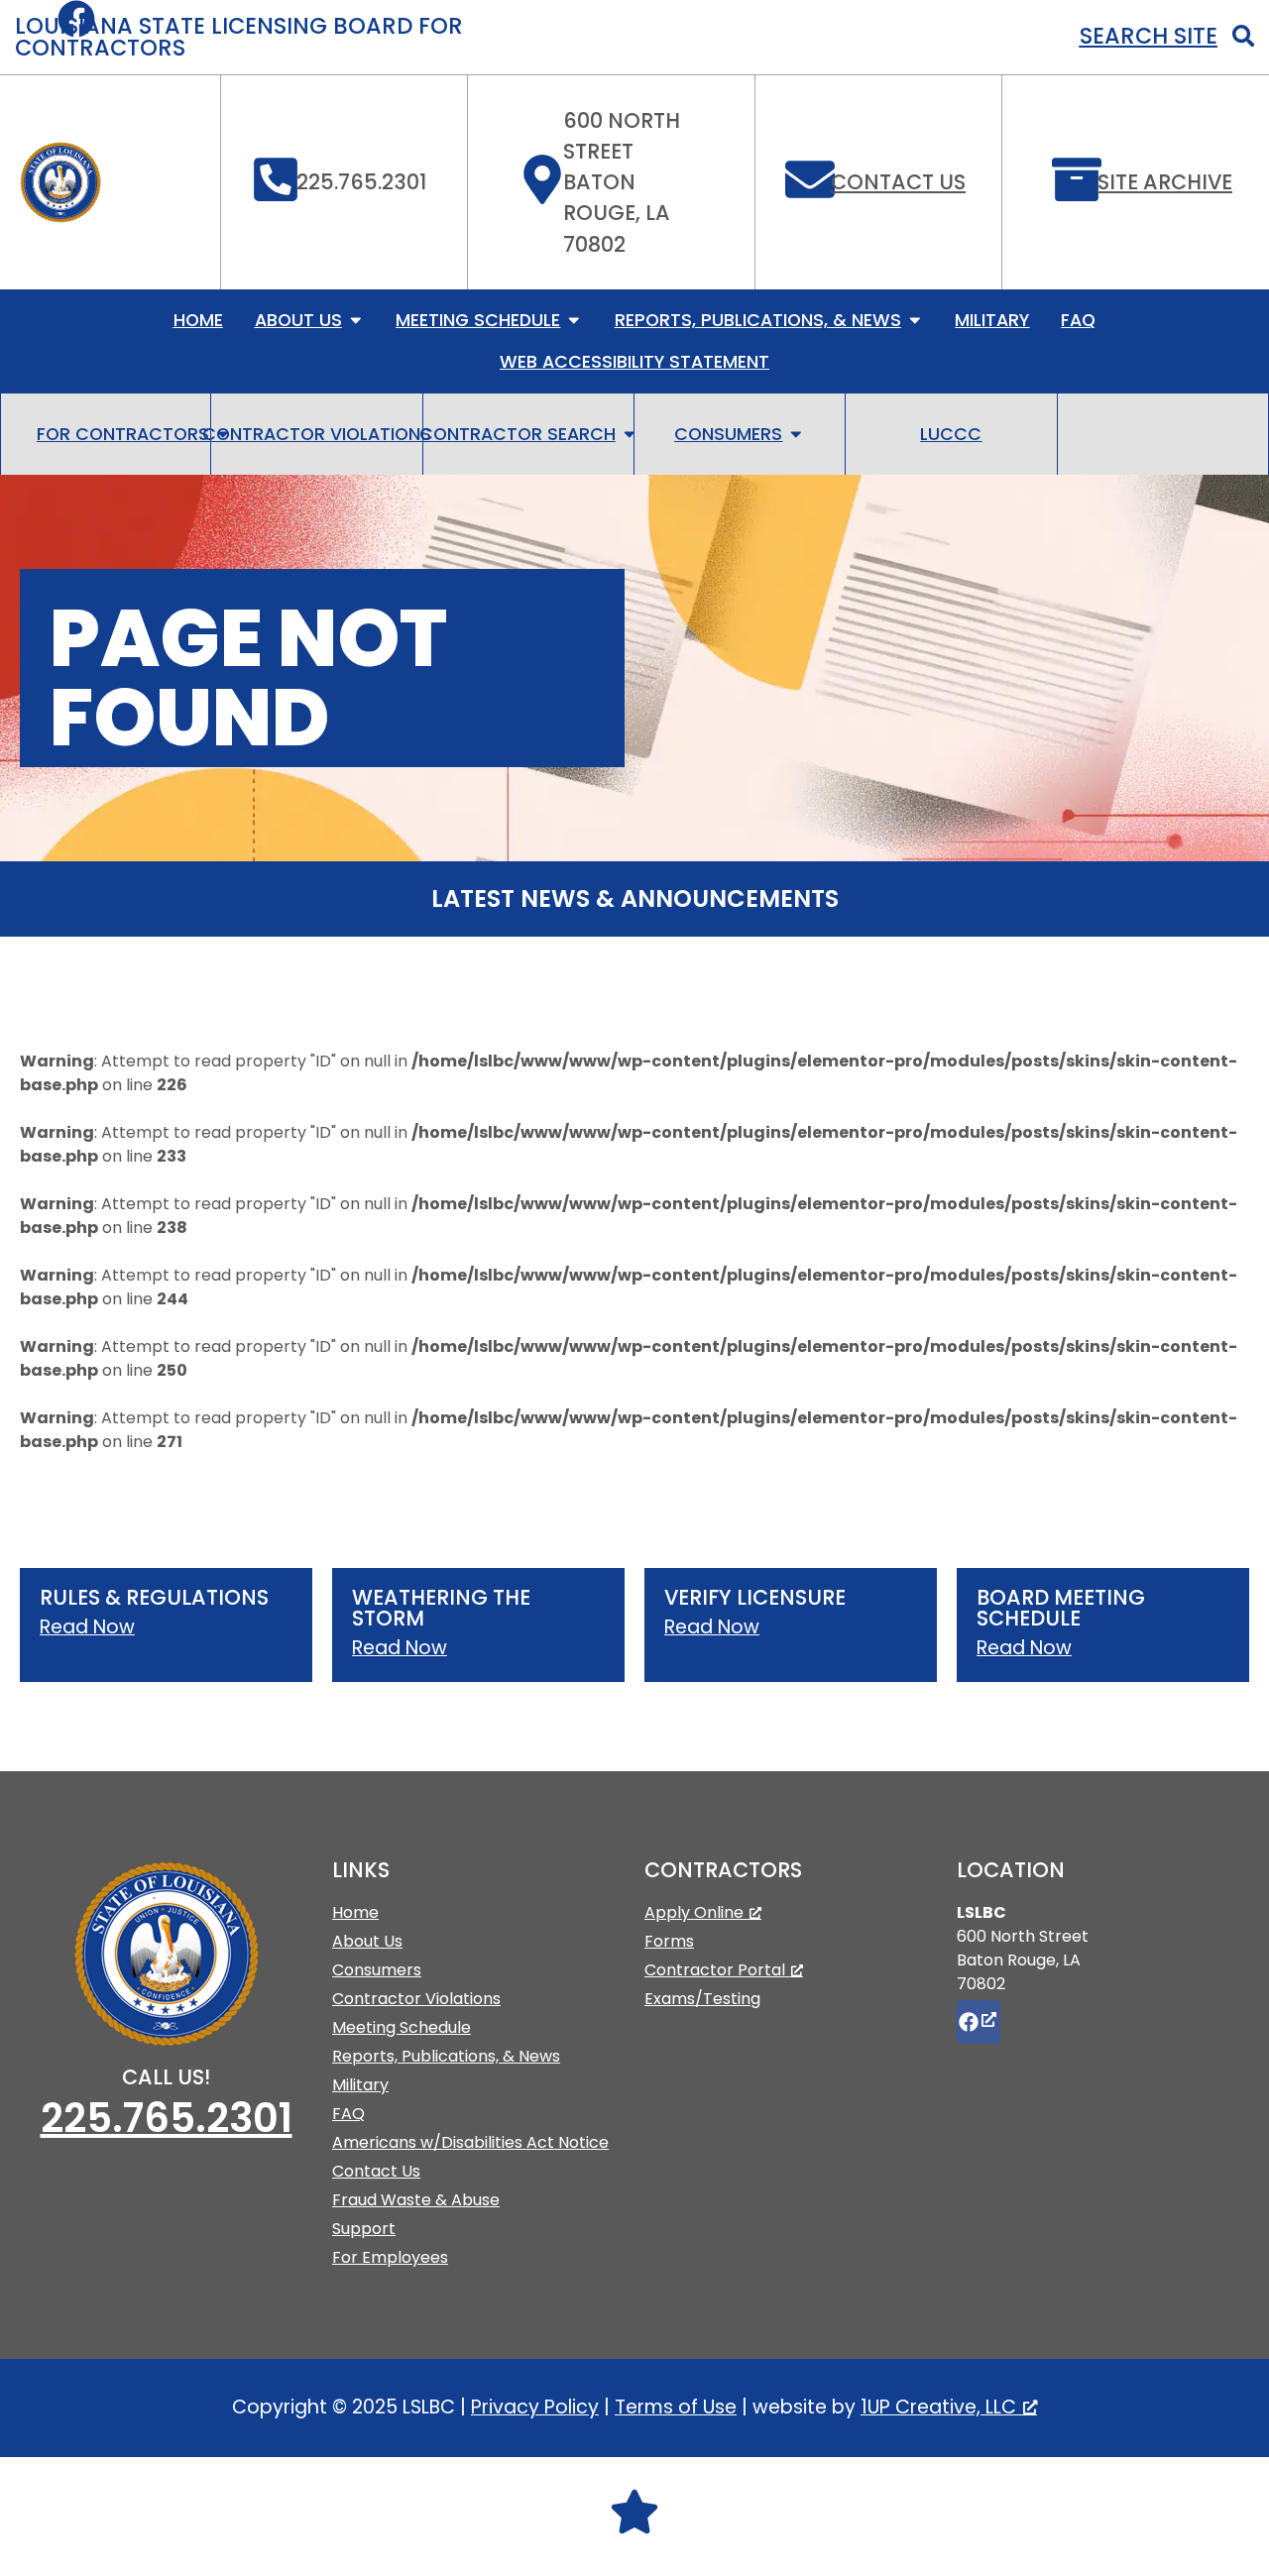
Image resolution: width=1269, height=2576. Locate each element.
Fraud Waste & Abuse (416, 2200)
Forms (669, 1941)
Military (360, 2085)
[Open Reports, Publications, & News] (915, 320)
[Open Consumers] (796, 434)
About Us (367, 1941)
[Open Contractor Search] (630, 434)
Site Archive (1165, 182)
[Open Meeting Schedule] (574, 320)
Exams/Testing (702, 1999)
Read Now (87, 1627)
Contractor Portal (715, 1970)
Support (364, 2229)
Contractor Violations (416, 1999)
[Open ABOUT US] (356, 320)
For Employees (390, 2257)
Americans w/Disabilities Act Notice (470, 2142)
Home (355, 1912)
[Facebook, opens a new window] (979, 2022)
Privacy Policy (535, 2407)
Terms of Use (676, 2407)
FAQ (348, 2114)
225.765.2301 (167, 2118)
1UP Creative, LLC (938, 2407)
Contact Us (898, 182)
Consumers (377, 1970)
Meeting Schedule (402, 2027)
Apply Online (694, 1912)
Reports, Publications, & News (446, 2056)
